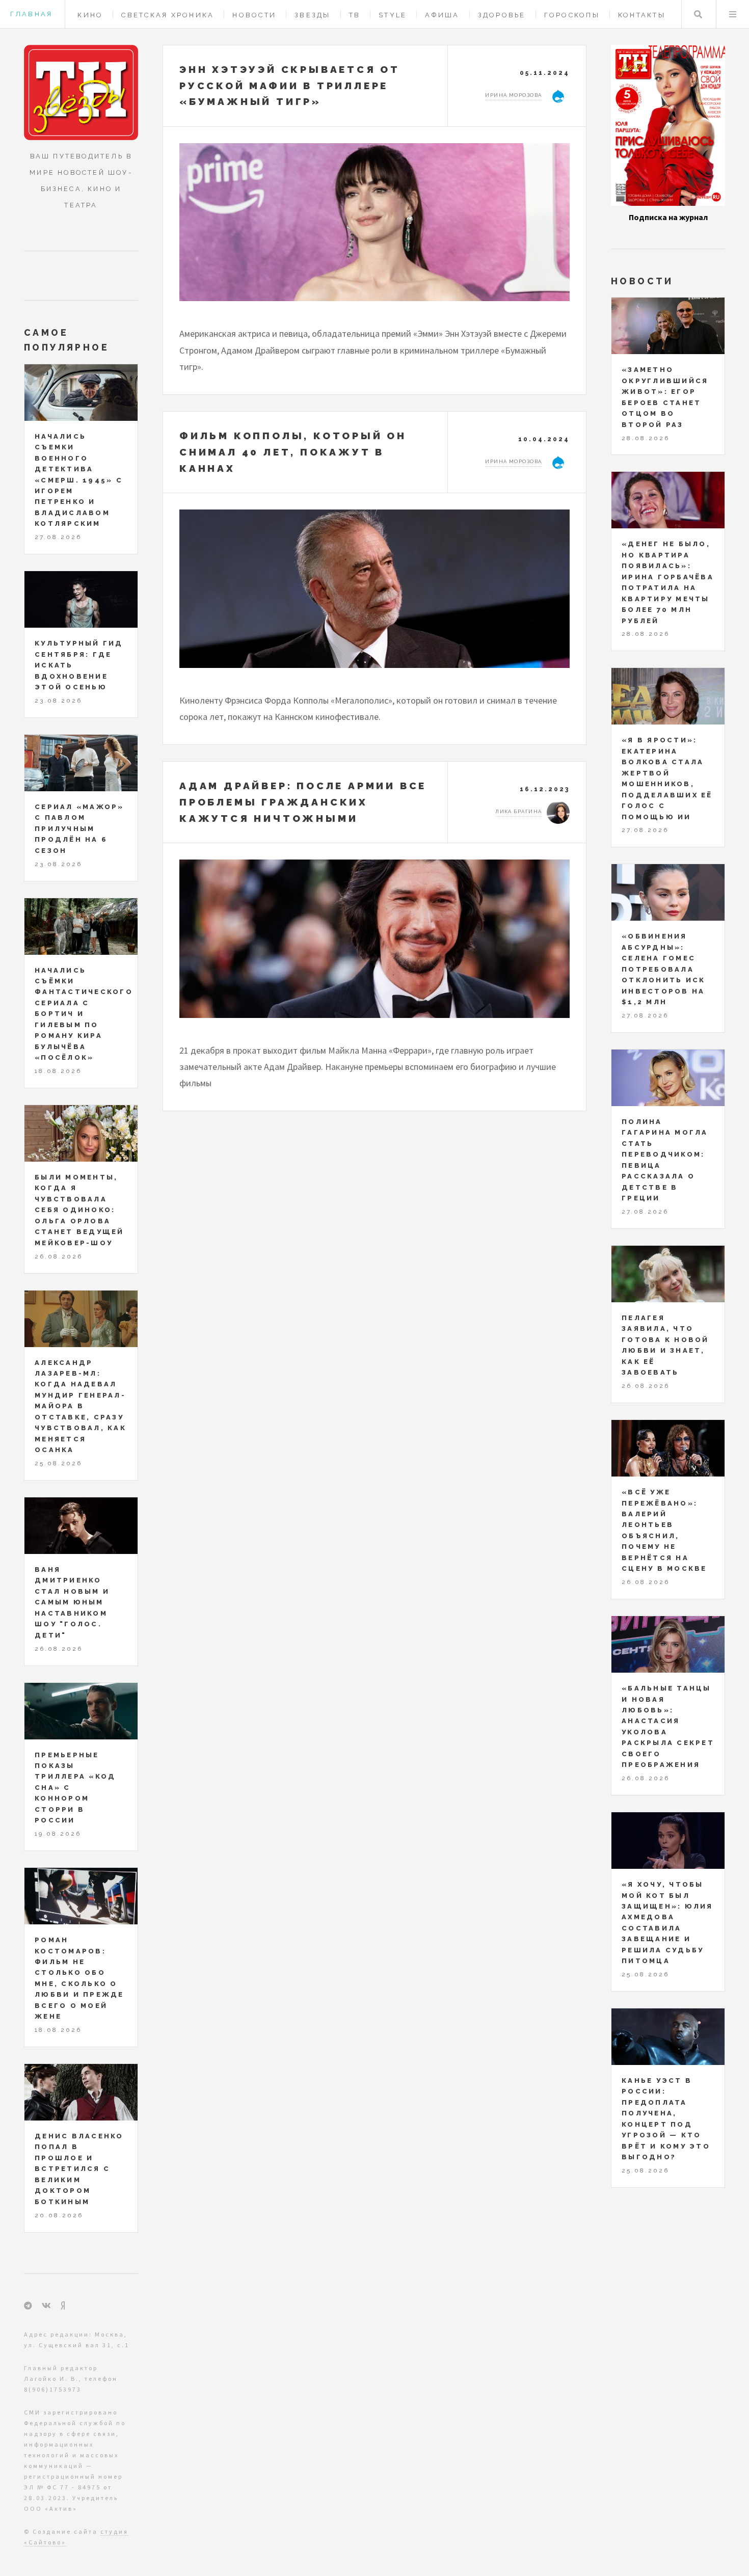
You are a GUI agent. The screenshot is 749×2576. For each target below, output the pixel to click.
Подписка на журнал (668, 217)
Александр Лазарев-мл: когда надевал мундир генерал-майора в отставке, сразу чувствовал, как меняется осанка (81, 1406)
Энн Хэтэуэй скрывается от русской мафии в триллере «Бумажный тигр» (290, 85)
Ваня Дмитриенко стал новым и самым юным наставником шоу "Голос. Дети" (72, 1602)
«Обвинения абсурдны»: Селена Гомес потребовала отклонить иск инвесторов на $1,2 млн (663, 969)
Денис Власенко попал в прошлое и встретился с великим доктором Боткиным (79, 2169)
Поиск (698, 14)
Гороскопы (572, 15)
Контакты (642, 15)
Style (393, 15)
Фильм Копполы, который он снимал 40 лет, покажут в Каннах (293, 452)
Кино (90, 15)
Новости (254, 15)
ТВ (355, 15)
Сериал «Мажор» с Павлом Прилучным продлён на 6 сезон (79, 829)
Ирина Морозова (513, 95)
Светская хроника (168, 15)
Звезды (313, 15)
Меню (733, 14)
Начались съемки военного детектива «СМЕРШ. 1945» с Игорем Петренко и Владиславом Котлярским (79, 480)
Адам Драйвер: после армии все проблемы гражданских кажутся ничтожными (303, 802)
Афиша (442, 15)
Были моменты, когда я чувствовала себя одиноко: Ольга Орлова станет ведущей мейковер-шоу (79, 1210)
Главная (31, 14)
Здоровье (502, 15)
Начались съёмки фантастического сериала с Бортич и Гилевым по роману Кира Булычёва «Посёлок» (84, 1014)
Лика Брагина (518, 811)
